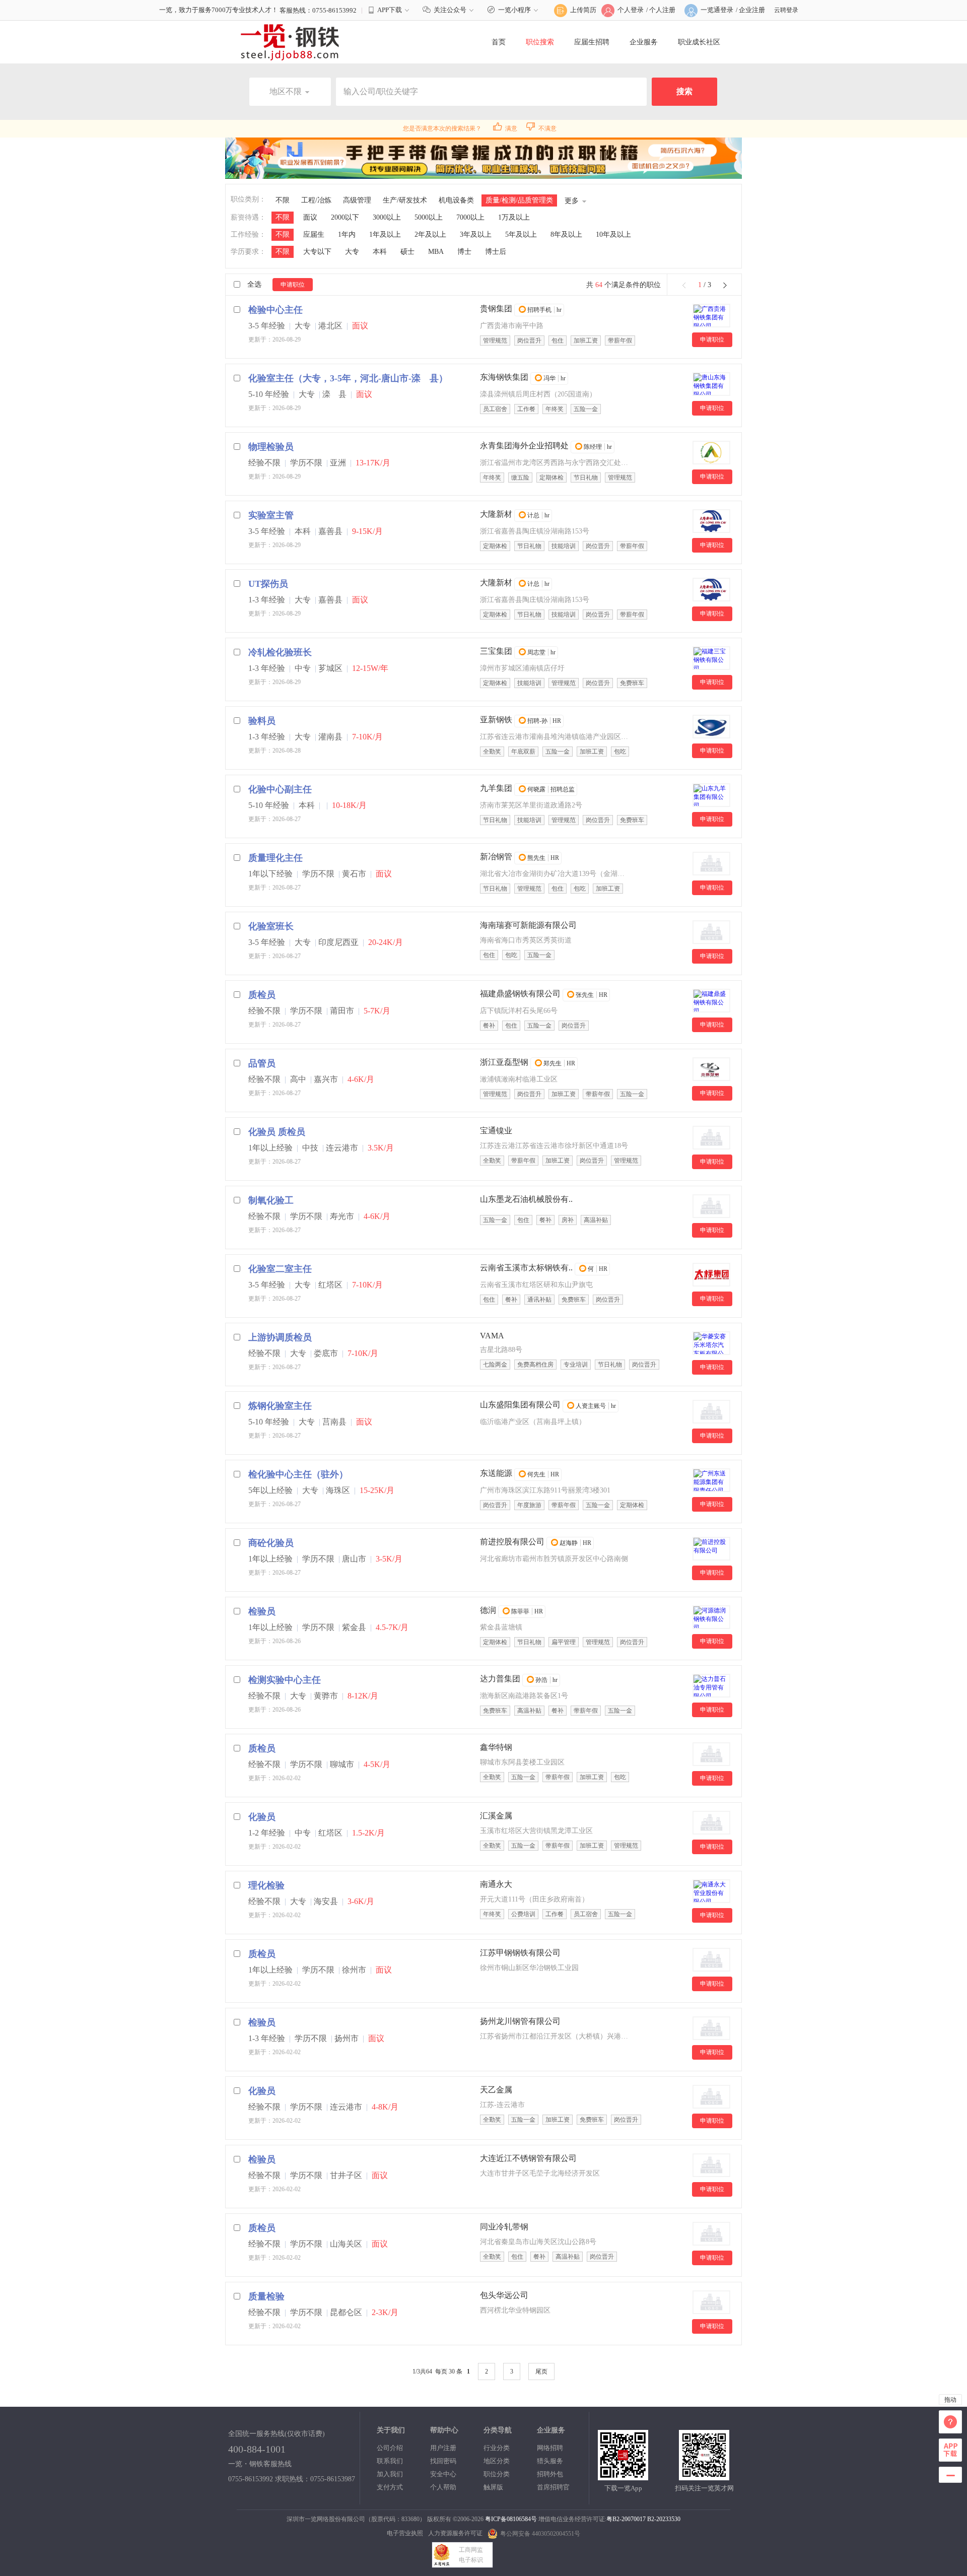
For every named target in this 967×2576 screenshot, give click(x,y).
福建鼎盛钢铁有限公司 (520, 994)
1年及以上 (385, 234)
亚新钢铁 (496, 720)
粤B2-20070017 (626, 2519)
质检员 (262, 995)
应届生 (314, 234)
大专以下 (317, 252)
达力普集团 (500, 1679)
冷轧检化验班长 (280, 652)
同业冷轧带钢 (504, 2227)
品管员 (262, 1063)
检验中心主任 (275, 310)
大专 (352, 252)
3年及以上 (476, 234)
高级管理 (357, 200)
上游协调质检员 (280, 1337)
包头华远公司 (504, 2295)
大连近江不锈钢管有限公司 (528, 2158)
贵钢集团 (496, 309)
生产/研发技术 (405, 200)
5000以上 (429, 217)
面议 (310, 217)
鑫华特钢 (496, 1747)
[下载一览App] (623, 2476)
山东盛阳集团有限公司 (520, 1405)
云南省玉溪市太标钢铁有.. (526, 1268)
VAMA (492, 1336)
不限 (283, 200)
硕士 (407, 252)
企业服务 (644, 42)
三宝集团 (496, 651)
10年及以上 (613, 234)
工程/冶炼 (316, 200)
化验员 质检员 (277, 1132)
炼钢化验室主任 (280, 1406)
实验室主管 (271, 515)
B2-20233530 (664, 2519)
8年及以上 (566, 234)
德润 (488, 1610)
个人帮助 (443, 2487)
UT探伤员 (268, 584)
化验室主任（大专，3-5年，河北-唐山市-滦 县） (348, 378)
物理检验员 (271, 447)
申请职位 (293, 285)
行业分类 (497, 2448)
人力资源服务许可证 (455, 2533)
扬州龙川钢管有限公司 (520, 2021)
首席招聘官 (553, 2487)
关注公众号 (450, 10)
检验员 (262, 1611)
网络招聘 (550, 2448)
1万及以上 (514, 217)
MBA (436, 252)
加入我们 (390, 2474)
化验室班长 (271, 926)
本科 (380, 252)
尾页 (541, 2371)
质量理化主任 (275, 858)
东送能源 (496, 1473)
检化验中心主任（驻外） (298, 1474)
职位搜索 (540, 42)
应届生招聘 (592, 42)
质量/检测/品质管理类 (519, 200)
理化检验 (266, 1885)
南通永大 (496, 1884)
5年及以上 (521, 234)
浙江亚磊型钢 (504, 1062)
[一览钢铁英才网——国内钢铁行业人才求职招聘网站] (290, 42)
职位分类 (497, 2474)
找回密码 (443, 2461)
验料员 (262, 721)
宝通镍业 (496, 1131)
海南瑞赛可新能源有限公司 (528, 925)
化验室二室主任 (280, 1269)
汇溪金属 (496, 1816)
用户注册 (443, 2448)
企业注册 (752, 10)
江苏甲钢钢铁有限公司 (520, 1953)
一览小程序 (514, 10)
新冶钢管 (496, 857)
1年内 (347, 234)
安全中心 (443, 2474)
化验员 (262, 1817)
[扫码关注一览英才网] (704, 2476)
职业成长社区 (699, 42)
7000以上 (470, 217)
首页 (499, 42)
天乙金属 (496, 2090)
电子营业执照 (405, 2533)
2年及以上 (430, 234)
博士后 (496, 252)
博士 (464, 252)
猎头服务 (550, 2461)
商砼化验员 (271, 1543)
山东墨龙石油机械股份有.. (526, 1199)
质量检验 (266, 2296)
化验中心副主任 (280, 789)
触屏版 (493, 2487)
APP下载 (390, 10)
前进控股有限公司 (512, 1542)
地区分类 (497, 2461)
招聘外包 (550, 2474)
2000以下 (345, 217)
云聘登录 (786, 10)
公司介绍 (390, 2448)
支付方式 (390, 2487)
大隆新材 (496, 514)
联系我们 (390, 2461)
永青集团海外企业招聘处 (524, 446)
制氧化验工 (271, 1200)
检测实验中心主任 (285, 1680)
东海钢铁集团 (504, 377)
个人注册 (662, 10)
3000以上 (387, 217)
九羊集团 (496, 788)
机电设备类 (456, 200)
